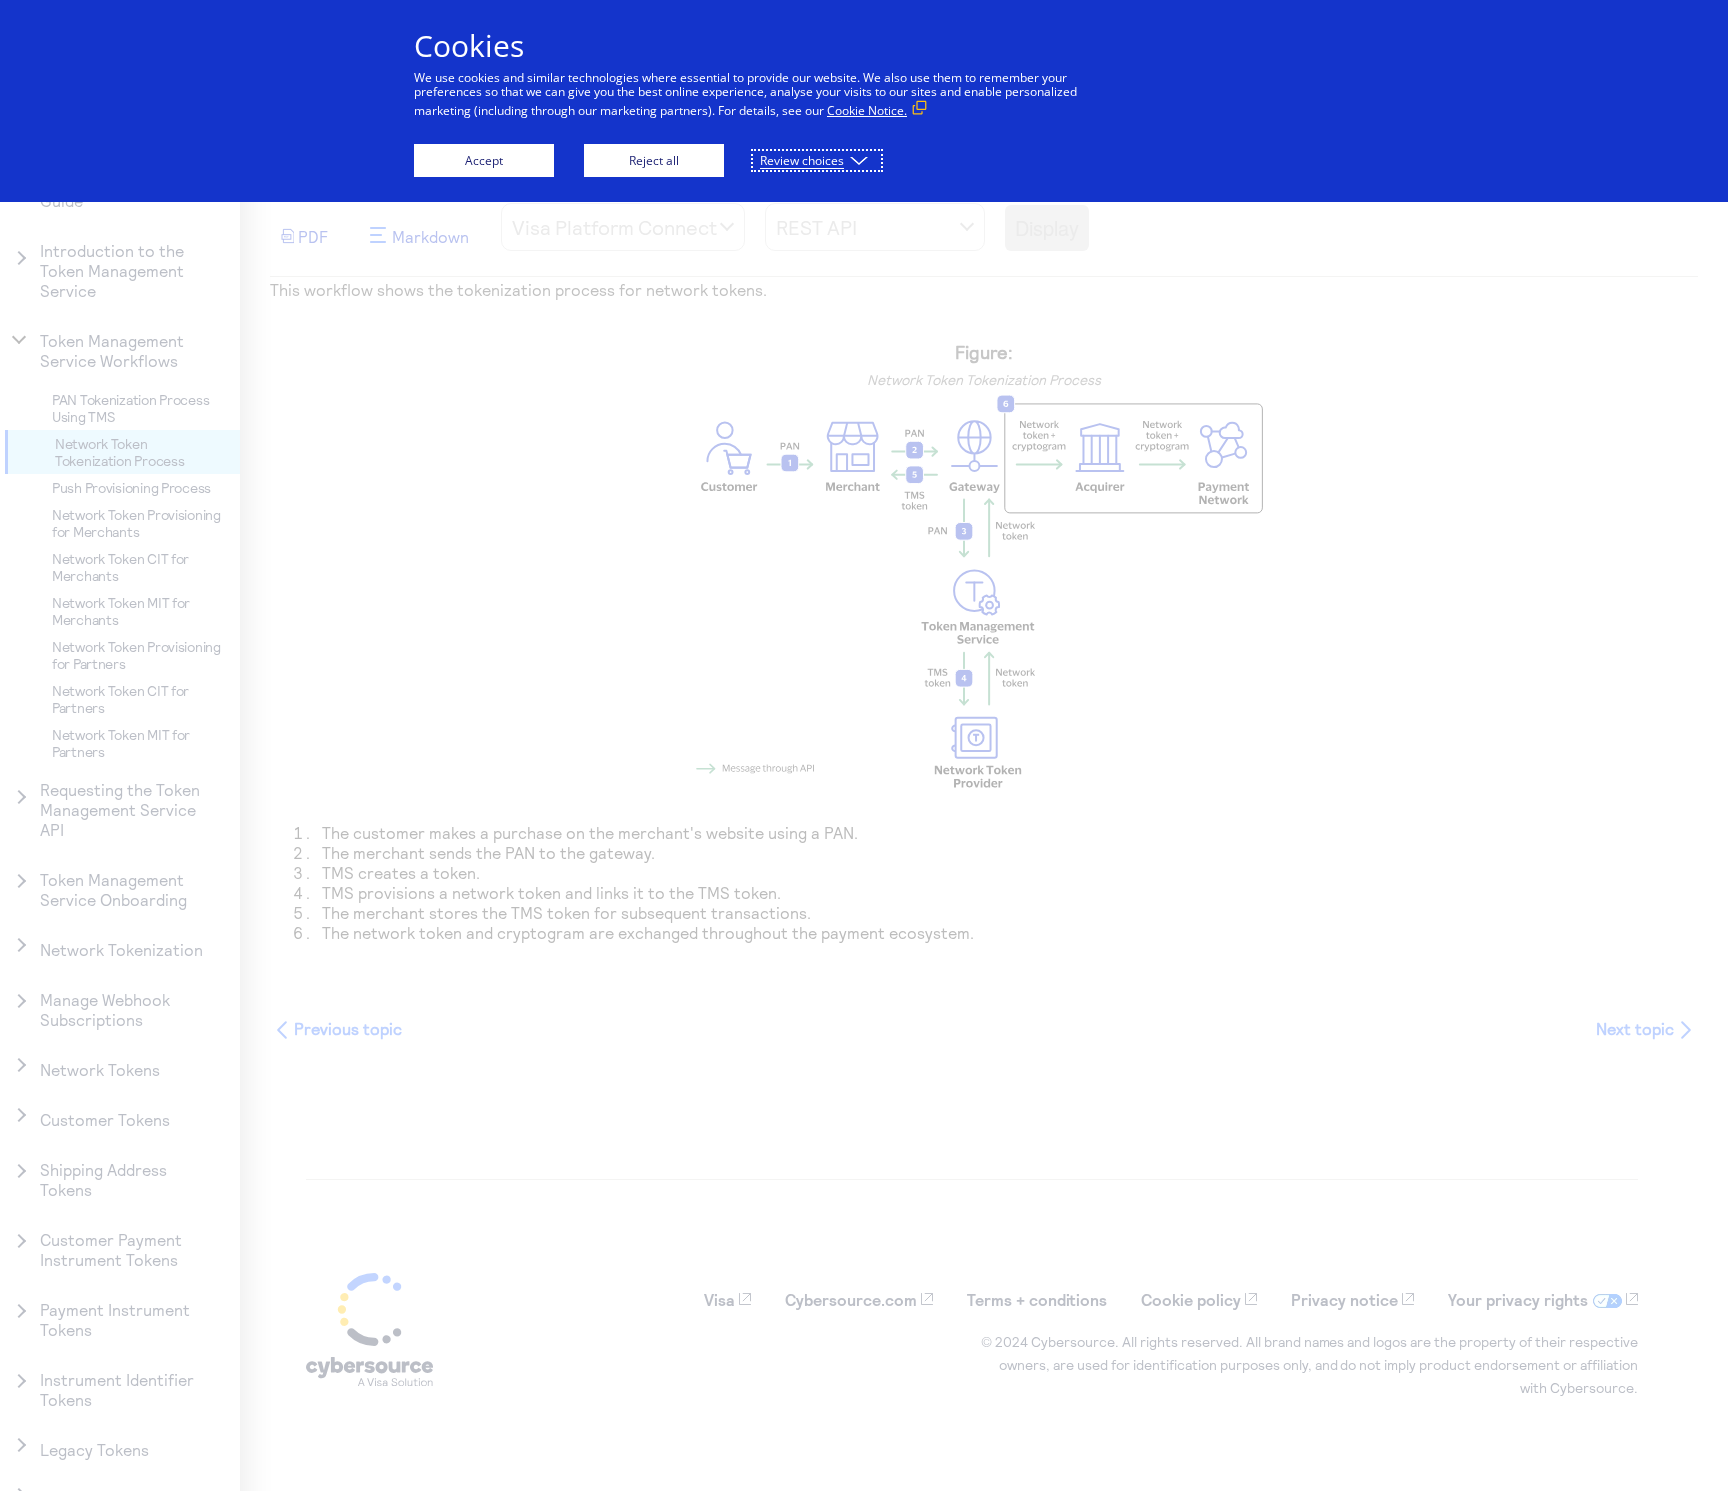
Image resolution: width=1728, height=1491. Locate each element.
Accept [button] (484, 160)
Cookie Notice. (867, 110)
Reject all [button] (654, 160)
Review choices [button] (802, 160)
